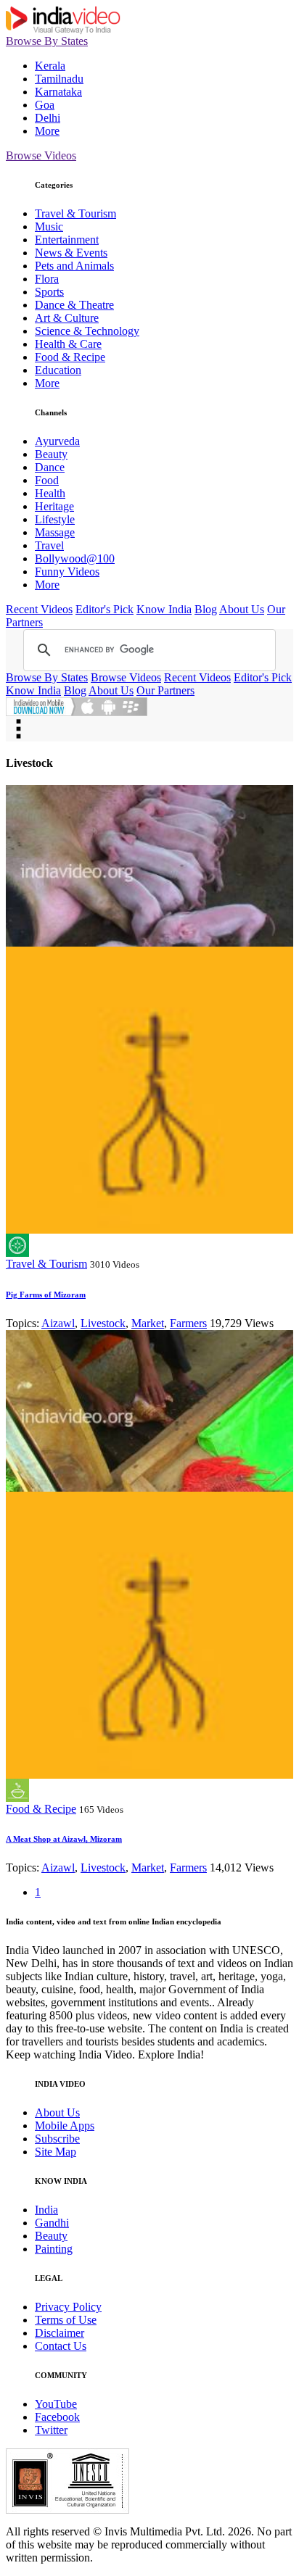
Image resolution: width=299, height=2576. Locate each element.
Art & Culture (67, 318)
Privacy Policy (68, 2307)
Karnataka (58, 92)
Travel (49, 545)
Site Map (56, 2152)
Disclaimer (60, 2333)
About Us (242, 609)
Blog (206, 609)
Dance (50, 467)
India (46, 2210)
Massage (55, 532)
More (47, 131)
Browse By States (47, 41)
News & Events (71, 253)
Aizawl (58, 1323)
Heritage (54, 506)
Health (50, 493)
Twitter (51, 2430)
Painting (54, 2249)
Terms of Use (66, 2320)
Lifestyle (55, 519)
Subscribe (57, 2139)
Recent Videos (39, 609)
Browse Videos (41, 155)
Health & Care (68, 344)
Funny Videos (67, 572)
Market (148, 1323)
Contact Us (61, 2346)
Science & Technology (87, 331)
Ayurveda (57, 441)
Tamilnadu (59, 79)
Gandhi (52, 2223)
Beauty (51, 454)
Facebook (57, 2417)
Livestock (103, 1323)
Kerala (50, 66)
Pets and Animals (74, 266)
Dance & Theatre (74, 305)
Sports (49, 292)
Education (58, 370)
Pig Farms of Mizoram (46, 1295)
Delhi (48, 118)
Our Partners (165, 690)
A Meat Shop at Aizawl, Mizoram (64, 1839)
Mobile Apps (65, 2126)
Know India (164, 609)
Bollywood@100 (75, 558)
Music (49, 227)
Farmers (188, 1323)
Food (47, 480)
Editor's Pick (105, 609)
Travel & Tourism (75, 213)
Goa (45, 105)
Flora (47, 279)
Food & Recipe (70, 357)
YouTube (56, 2404)
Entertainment (67, 240)
